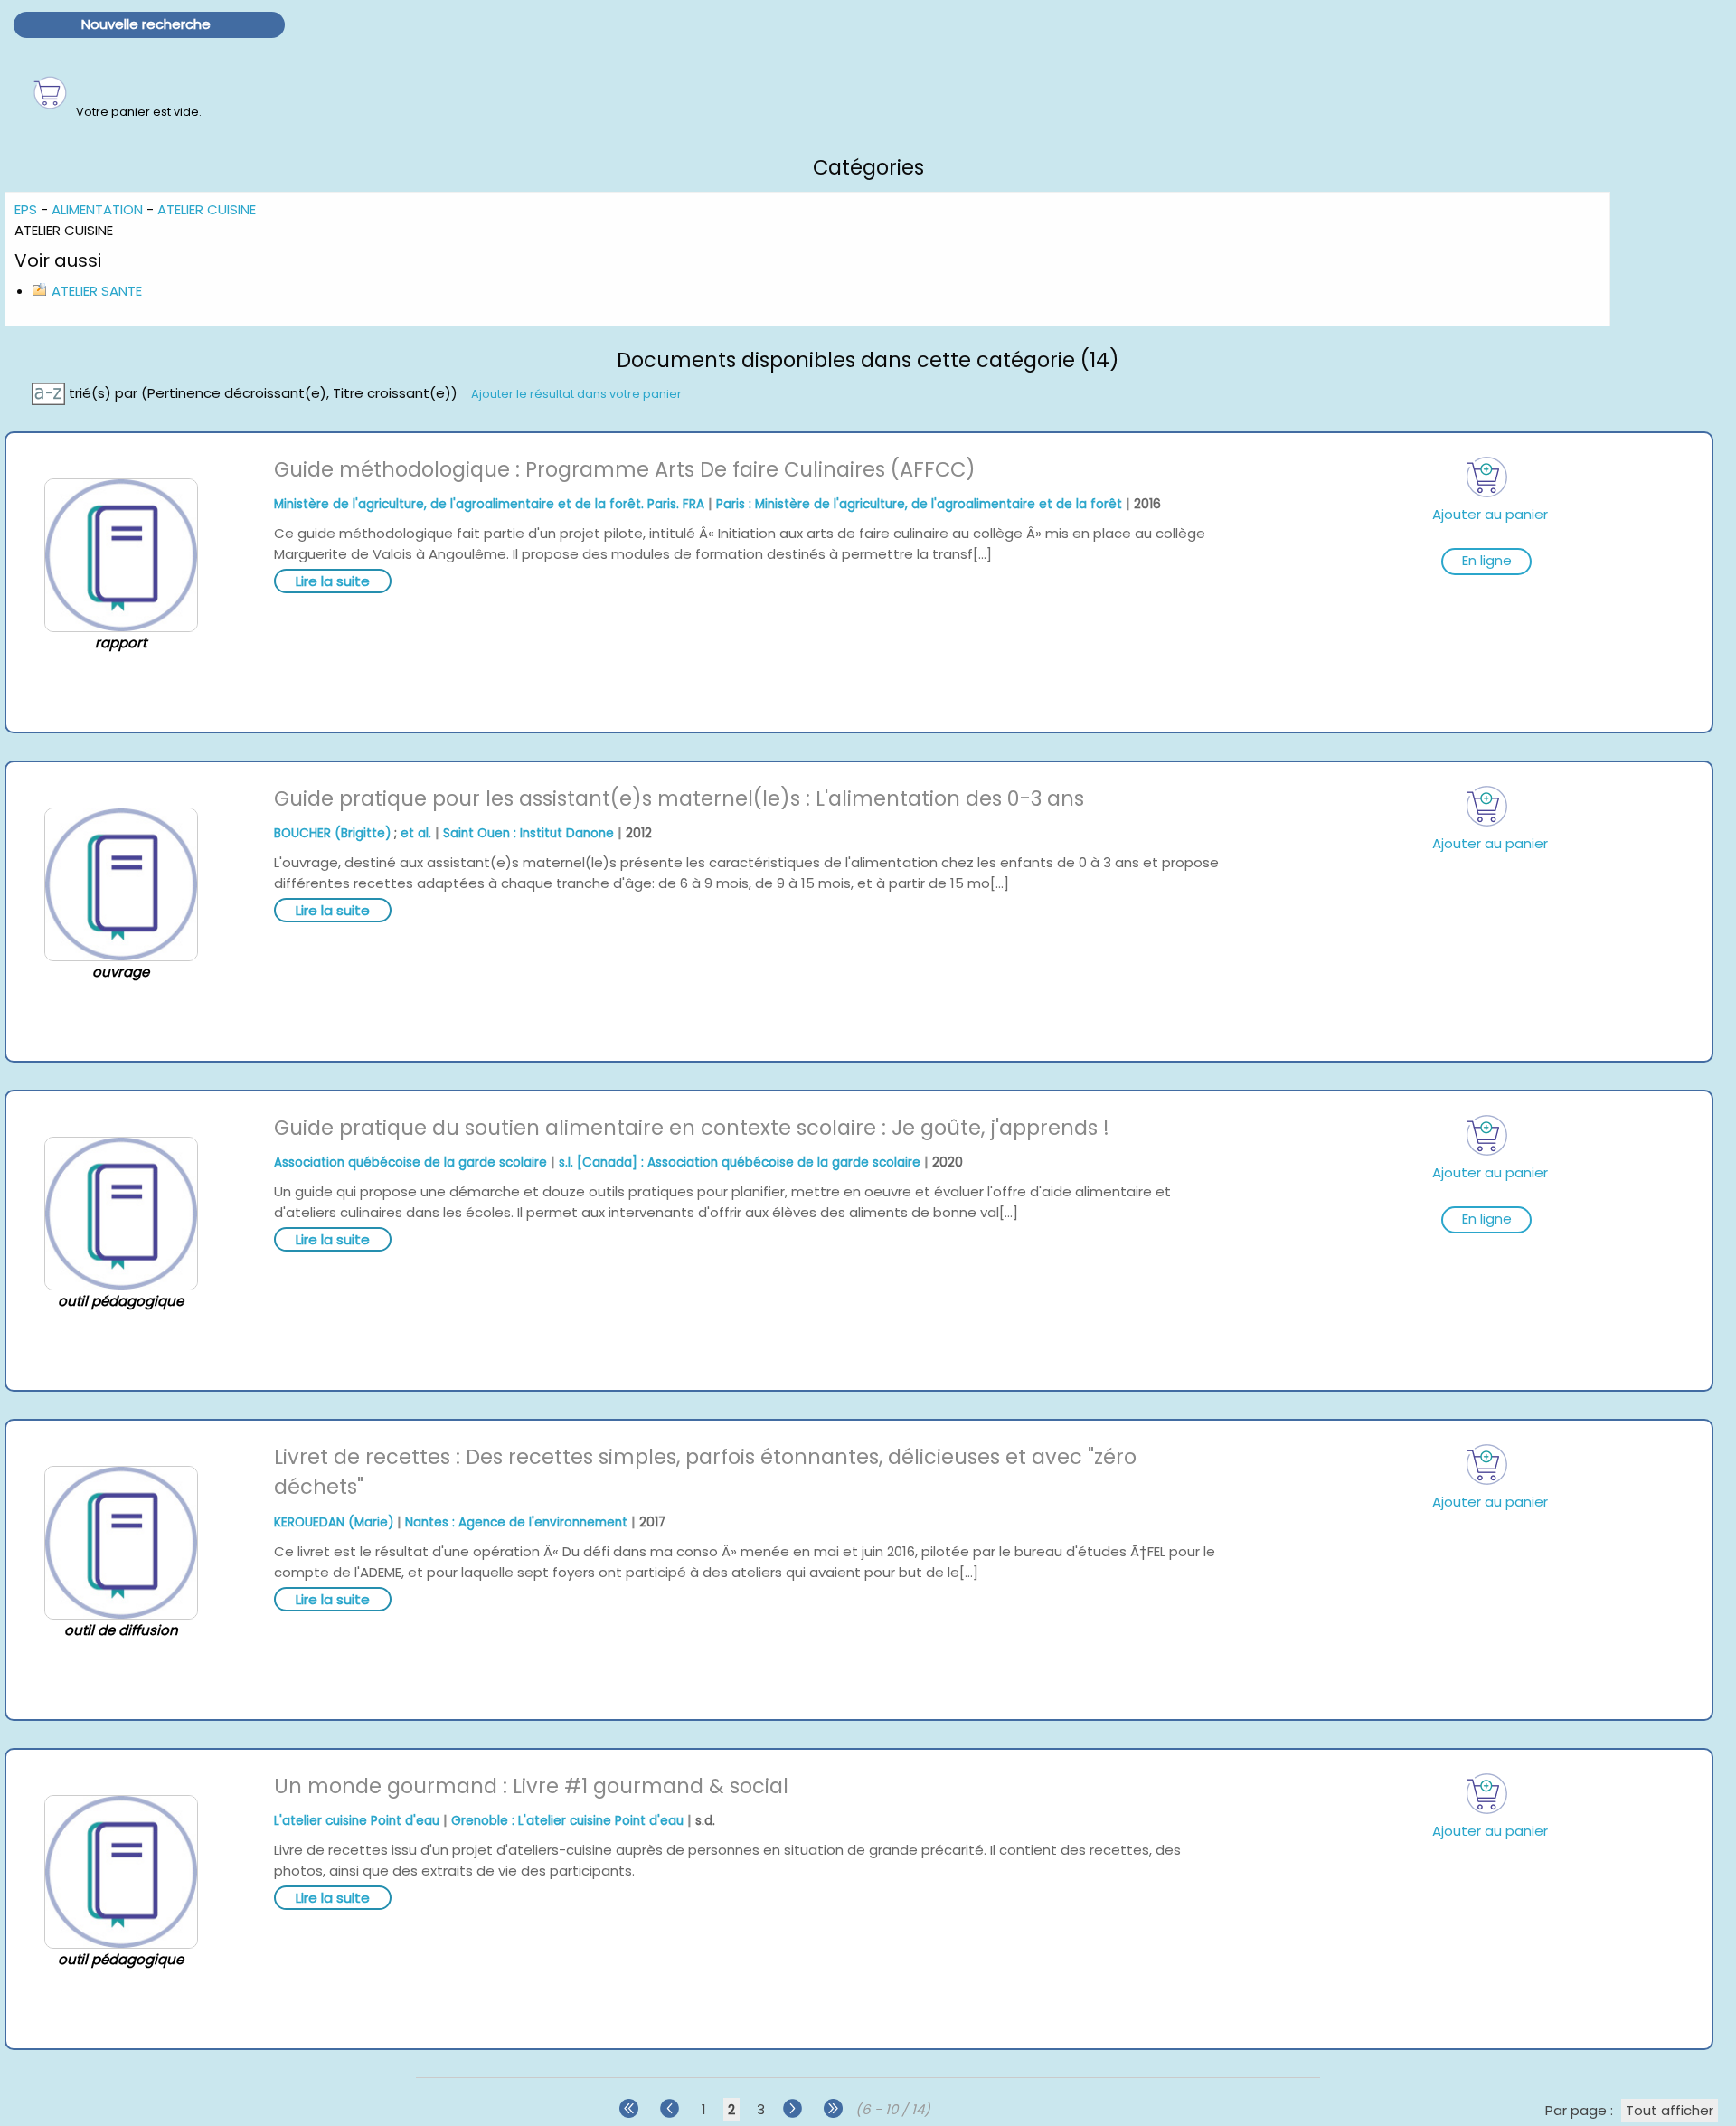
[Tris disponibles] (50, 392)
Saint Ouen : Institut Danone (528, 833)
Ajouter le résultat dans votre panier (576, 393)
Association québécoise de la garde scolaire (410, 1162)
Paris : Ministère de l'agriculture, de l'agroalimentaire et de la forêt (919, 504)
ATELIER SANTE (97, 291)
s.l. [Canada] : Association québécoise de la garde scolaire (740, 1162)
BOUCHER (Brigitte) (332, 833)
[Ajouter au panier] (1486, 477)
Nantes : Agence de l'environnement (516, 1522)
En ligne (1487, 560)
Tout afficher (1670, 2110)
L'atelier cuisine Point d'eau (357, 1821)
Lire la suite (333, 581)
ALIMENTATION (97, 209)
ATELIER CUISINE (207, 209)
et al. (416, 833)
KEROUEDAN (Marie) (334, 1522)
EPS (26, 209)
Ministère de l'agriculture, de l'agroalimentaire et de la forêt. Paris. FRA (489, 504)
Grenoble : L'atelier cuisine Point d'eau (567, 1821)
